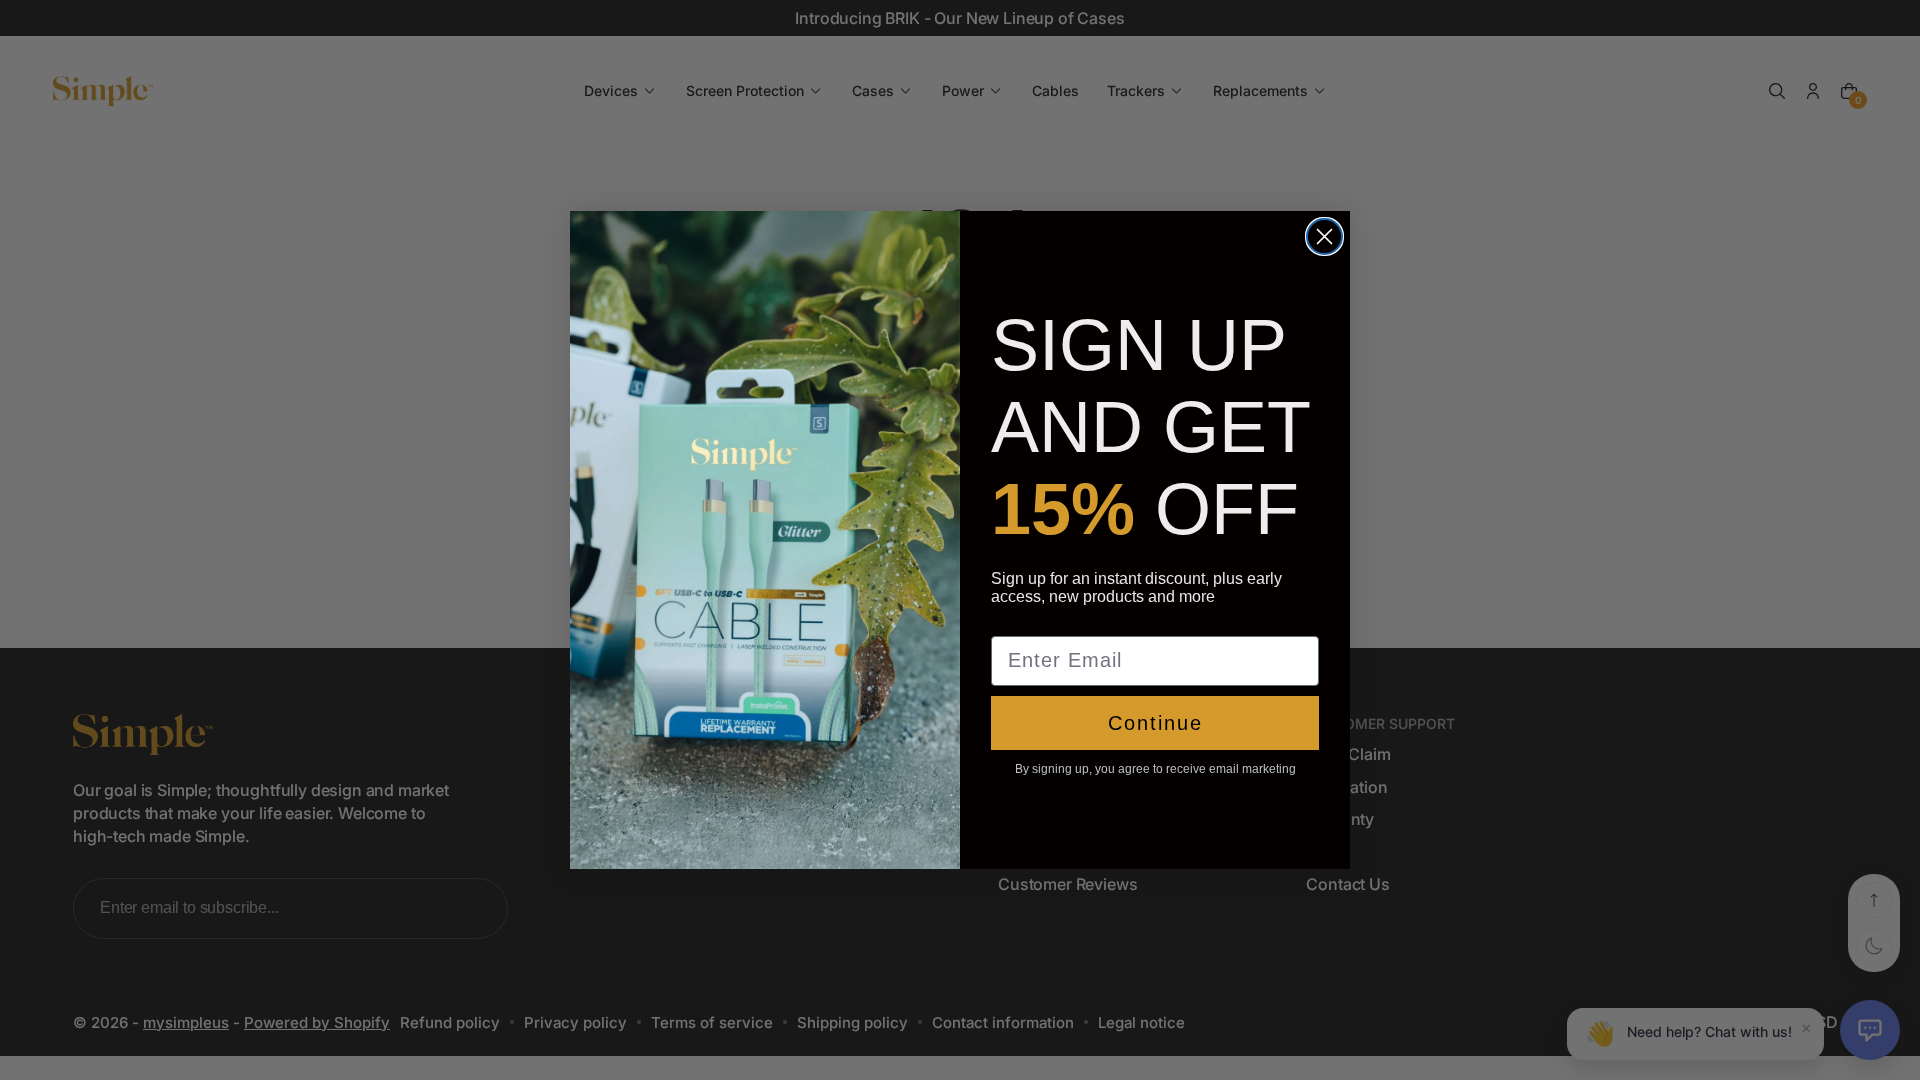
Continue (1155, 723)
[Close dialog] (1324, 236)
